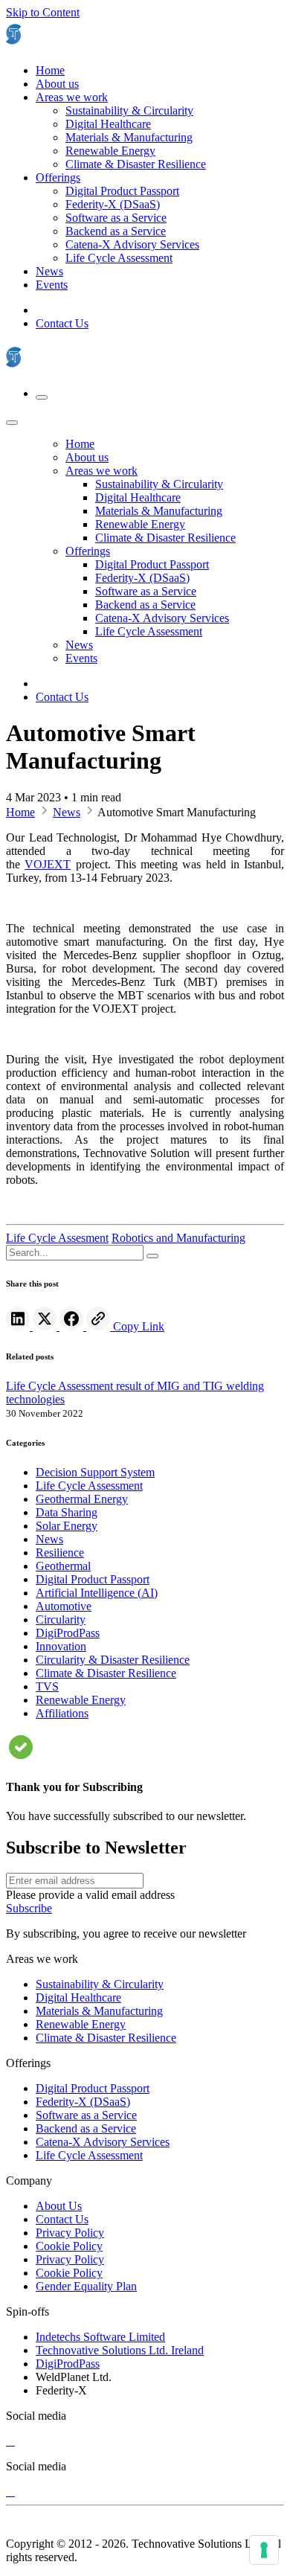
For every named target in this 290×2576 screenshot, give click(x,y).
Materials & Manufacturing (99, 2011)
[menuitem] (50, 70)
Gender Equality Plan (86, 2286)
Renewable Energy (81, 2024)
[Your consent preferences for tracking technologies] (264, 2550)
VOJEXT (48, 864)
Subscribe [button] (29, 1908)
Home (20, 812)
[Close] (12, 423)
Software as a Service (86, 2115)
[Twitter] (46, 1326)
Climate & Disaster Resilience (106, 2038)
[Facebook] (73, 1326)
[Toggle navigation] (42, 397)
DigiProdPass (68, 2364)
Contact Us (62, 323)
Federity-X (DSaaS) (83, 2102)
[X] (10, 2441)
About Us (59, 2206)
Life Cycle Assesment (57, 1238)
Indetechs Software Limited (100, 2337)
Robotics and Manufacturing (178, 1238)
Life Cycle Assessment (89, 2155)
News (67, 812)
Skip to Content (43, 12)
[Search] (152, 1256)
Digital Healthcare (78, 1997)
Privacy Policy (70, 2233)
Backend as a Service (86, 2128)
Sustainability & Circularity (100, 1984)
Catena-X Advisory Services (103, 2142)
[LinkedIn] (19, 1326)
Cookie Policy (69, 2246)
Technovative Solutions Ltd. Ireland (120, 2350)
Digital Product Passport (93, 2088)
